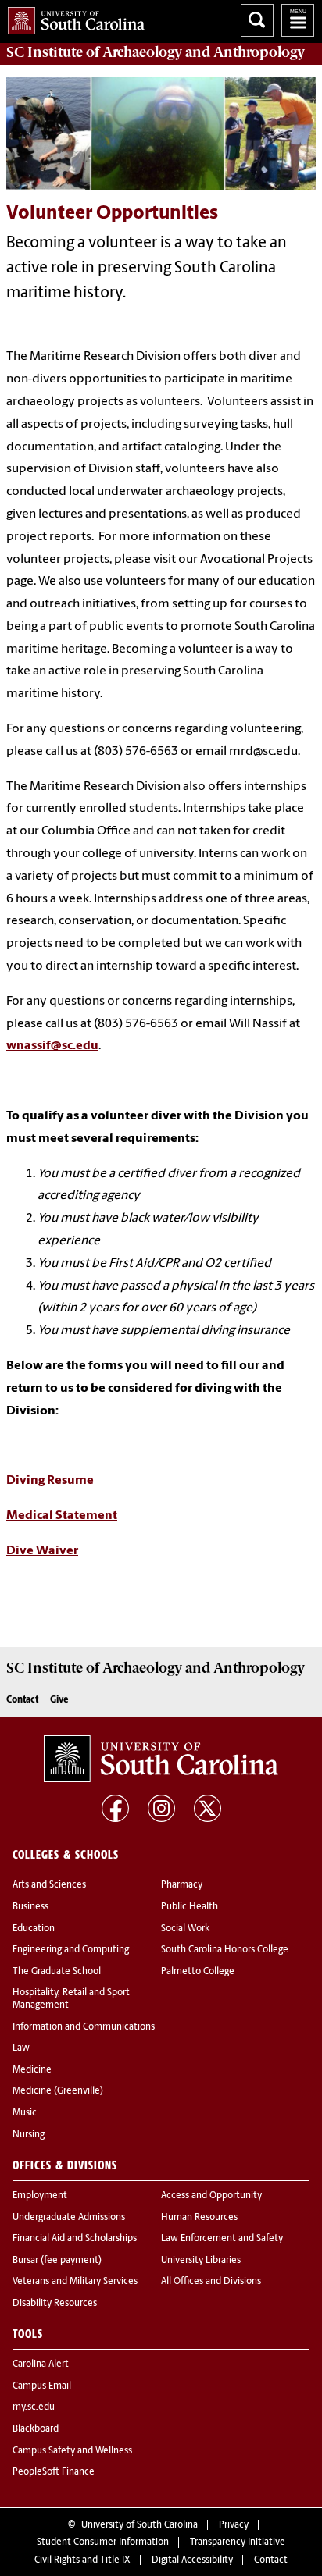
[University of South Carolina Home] (72, 18)
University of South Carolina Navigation (298, 20)
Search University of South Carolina (257, 20)
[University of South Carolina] (161, 1759)
